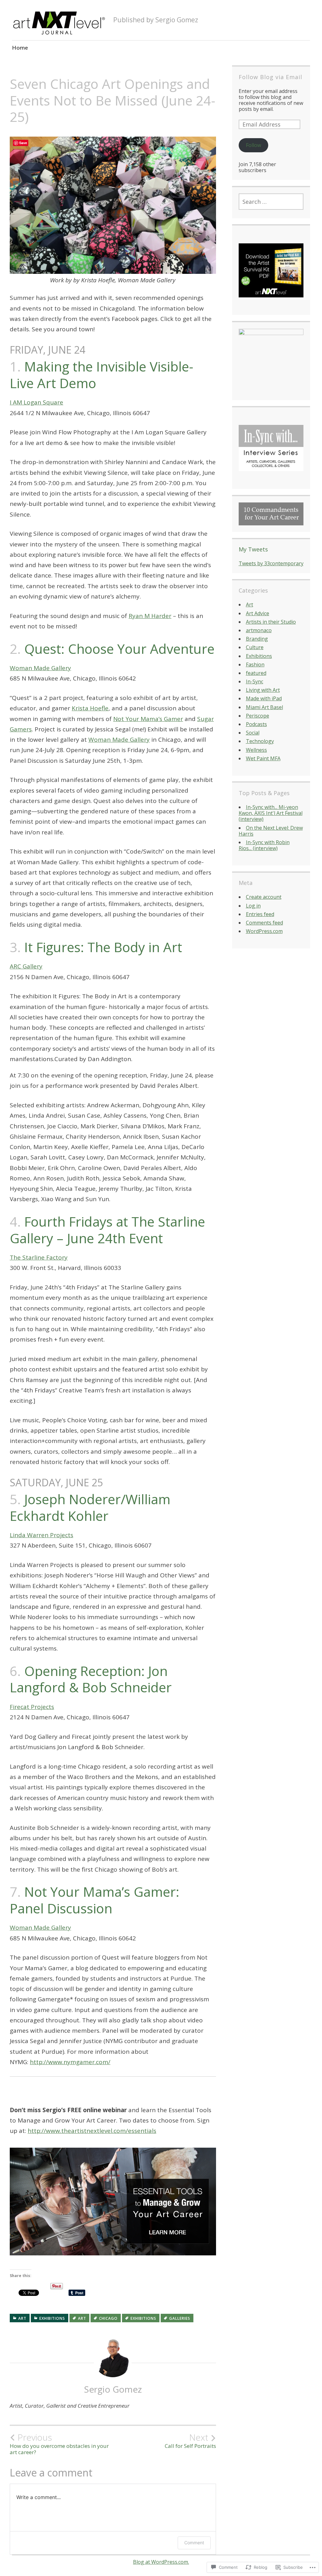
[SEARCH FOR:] (271, 202)
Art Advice (258, 613)
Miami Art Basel (264, 707)
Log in (253, 906)
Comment (194, 2543)
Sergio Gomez (113, 2389)
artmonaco (259, 630)
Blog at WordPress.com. (161, 2562)
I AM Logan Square (36, 402)
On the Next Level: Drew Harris (271, 831)
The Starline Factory (39, 1257)
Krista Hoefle (90, 708)
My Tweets (253, 549)
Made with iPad (264, 698)
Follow (253, 145)
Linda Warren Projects (42, 1535)
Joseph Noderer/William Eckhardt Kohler (90, 1507)
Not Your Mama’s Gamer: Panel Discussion (94, 1900)
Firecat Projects (32, 1707)
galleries (180, 2318)
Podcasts (256, 724)
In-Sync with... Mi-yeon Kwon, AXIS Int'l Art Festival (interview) (271, 813)
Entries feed (260, 914)
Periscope (258, 716)
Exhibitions (52, 2318)
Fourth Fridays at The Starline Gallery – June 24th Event (107, 1230)
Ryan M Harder (150, 616)
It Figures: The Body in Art (103, 947)
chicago (108, 2318)
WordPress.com (264, 931)
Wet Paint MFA (263, 758)
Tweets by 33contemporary (271, 563)
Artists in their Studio (271, 622)
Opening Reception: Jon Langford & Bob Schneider (91, 1679)
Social (253, 733)
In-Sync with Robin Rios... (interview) (264, 845)
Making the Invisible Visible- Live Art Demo (102, 375)
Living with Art (263, 690)
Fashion (255, 664)
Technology (260, 741)
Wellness (256, 750)
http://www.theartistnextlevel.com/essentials (92, 2131)
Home (20, 48)
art (82, 2318)
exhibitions (143, 2318)
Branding (257, 639)
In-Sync (255, 681)
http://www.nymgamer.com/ (70, 2062)
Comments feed (264, 923)
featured (256, 673)
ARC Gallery (26, 966)
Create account (264, 897)
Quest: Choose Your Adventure (119, 649)
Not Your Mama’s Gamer (148, 719)
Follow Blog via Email (270, 77)
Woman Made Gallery (40, 668)
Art (22, 2318)
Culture (255, 647)
